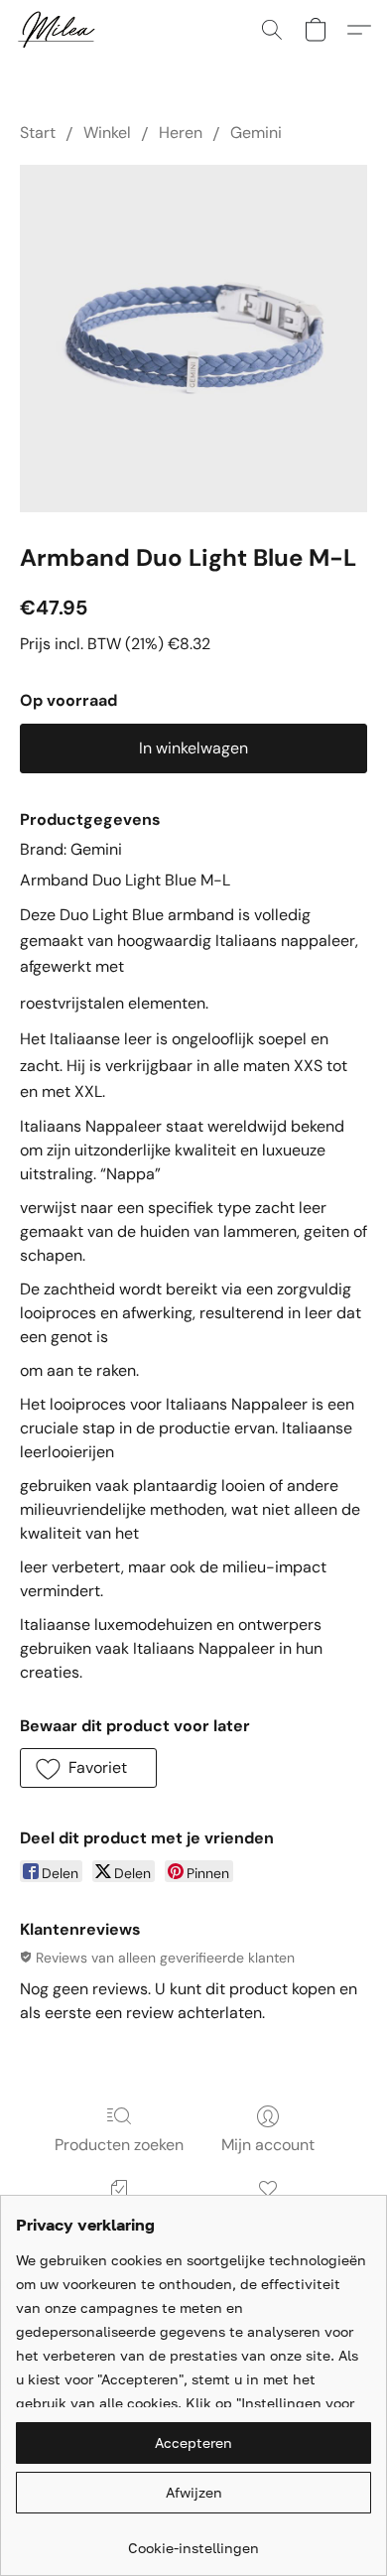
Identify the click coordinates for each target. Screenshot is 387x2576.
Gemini (256, 133)
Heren (181, 133)
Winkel (107, 133)
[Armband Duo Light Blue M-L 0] (193, 339)
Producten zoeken (119, 2145)
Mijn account (268, 2145)
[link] (193, 2541)
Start (38, 133)
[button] (59, 30)
